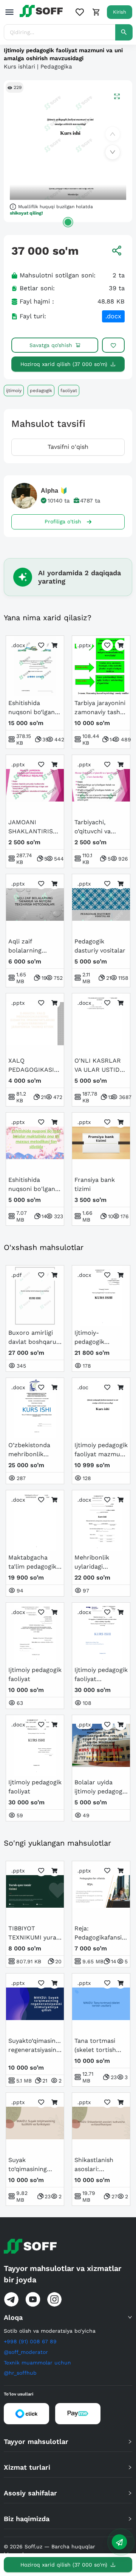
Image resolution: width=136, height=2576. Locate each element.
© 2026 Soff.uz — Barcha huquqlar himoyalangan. (49, 2550)
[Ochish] (68, 222)
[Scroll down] (113, 152)
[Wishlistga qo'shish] (113, 345)
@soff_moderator (26, 2352)
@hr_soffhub (20, 2373)
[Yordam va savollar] (119, 2542)
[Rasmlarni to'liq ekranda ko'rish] (117, 96)
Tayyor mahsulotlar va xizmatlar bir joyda (63, 2274)
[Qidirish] (124, 32)
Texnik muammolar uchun (37, 2363)
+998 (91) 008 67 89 (30, 2341)
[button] (68, 2317)
